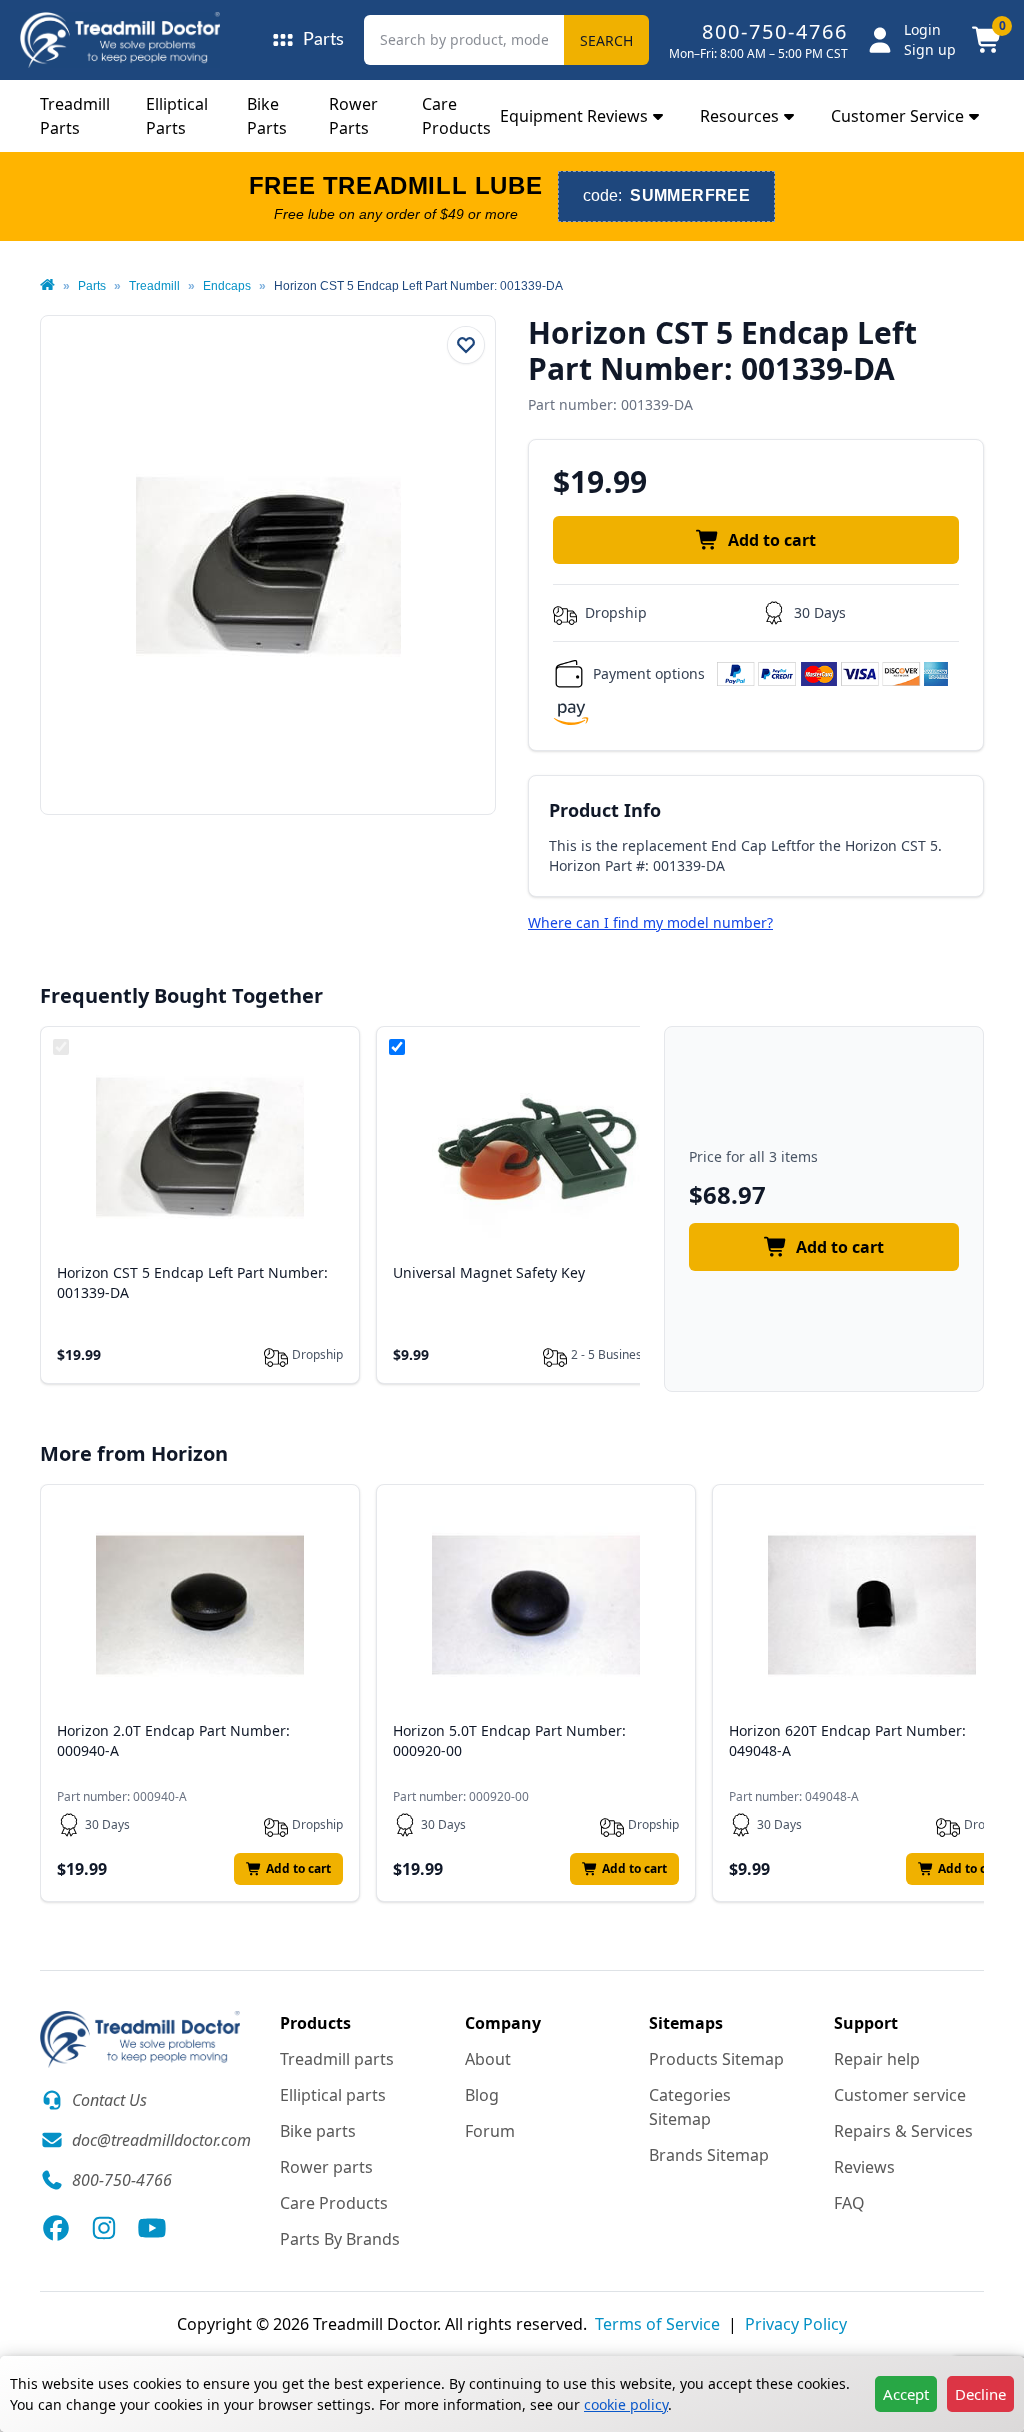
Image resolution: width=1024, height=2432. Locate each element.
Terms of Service (657, 2324)
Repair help (877, 2059)
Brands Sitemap (709, 2155)
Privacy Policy (796, 2324)
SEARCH (606, 40)
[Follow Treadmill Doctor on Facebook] (56, 2228)
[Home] (47, 286)
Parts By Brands (340, 2239)
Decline (980, 2394)
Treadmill (154, 286)
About (488, 2059)
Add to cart (772, 540)
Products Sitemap (716, 2059)
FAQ (849, 2203)
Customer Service (897, 116)
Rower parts (326, 2167)
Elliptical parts (333, 2095)
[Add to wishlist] (466, 345)
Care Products (334, 2203)
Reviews (864, 2167)
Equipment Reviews (574, 116)
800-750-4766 (775, 31)
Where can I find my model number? (650, 922)
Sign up (930, 49)
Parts (92, 286)
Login (922, 29)
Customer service (900, 2095)
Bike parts (318, 2131)
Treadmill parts (337, 2059)
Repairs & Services (903, 2131)
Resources (739, 116)
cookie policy (626, 2404)
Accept (906, 2394)
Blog (482, 2095)
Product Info (605, 810)
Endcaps (227, 286)
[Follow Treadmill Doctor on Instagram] (104, 2228)
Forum (490, 2131)
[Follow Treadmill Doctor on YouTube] (152, 2228)
